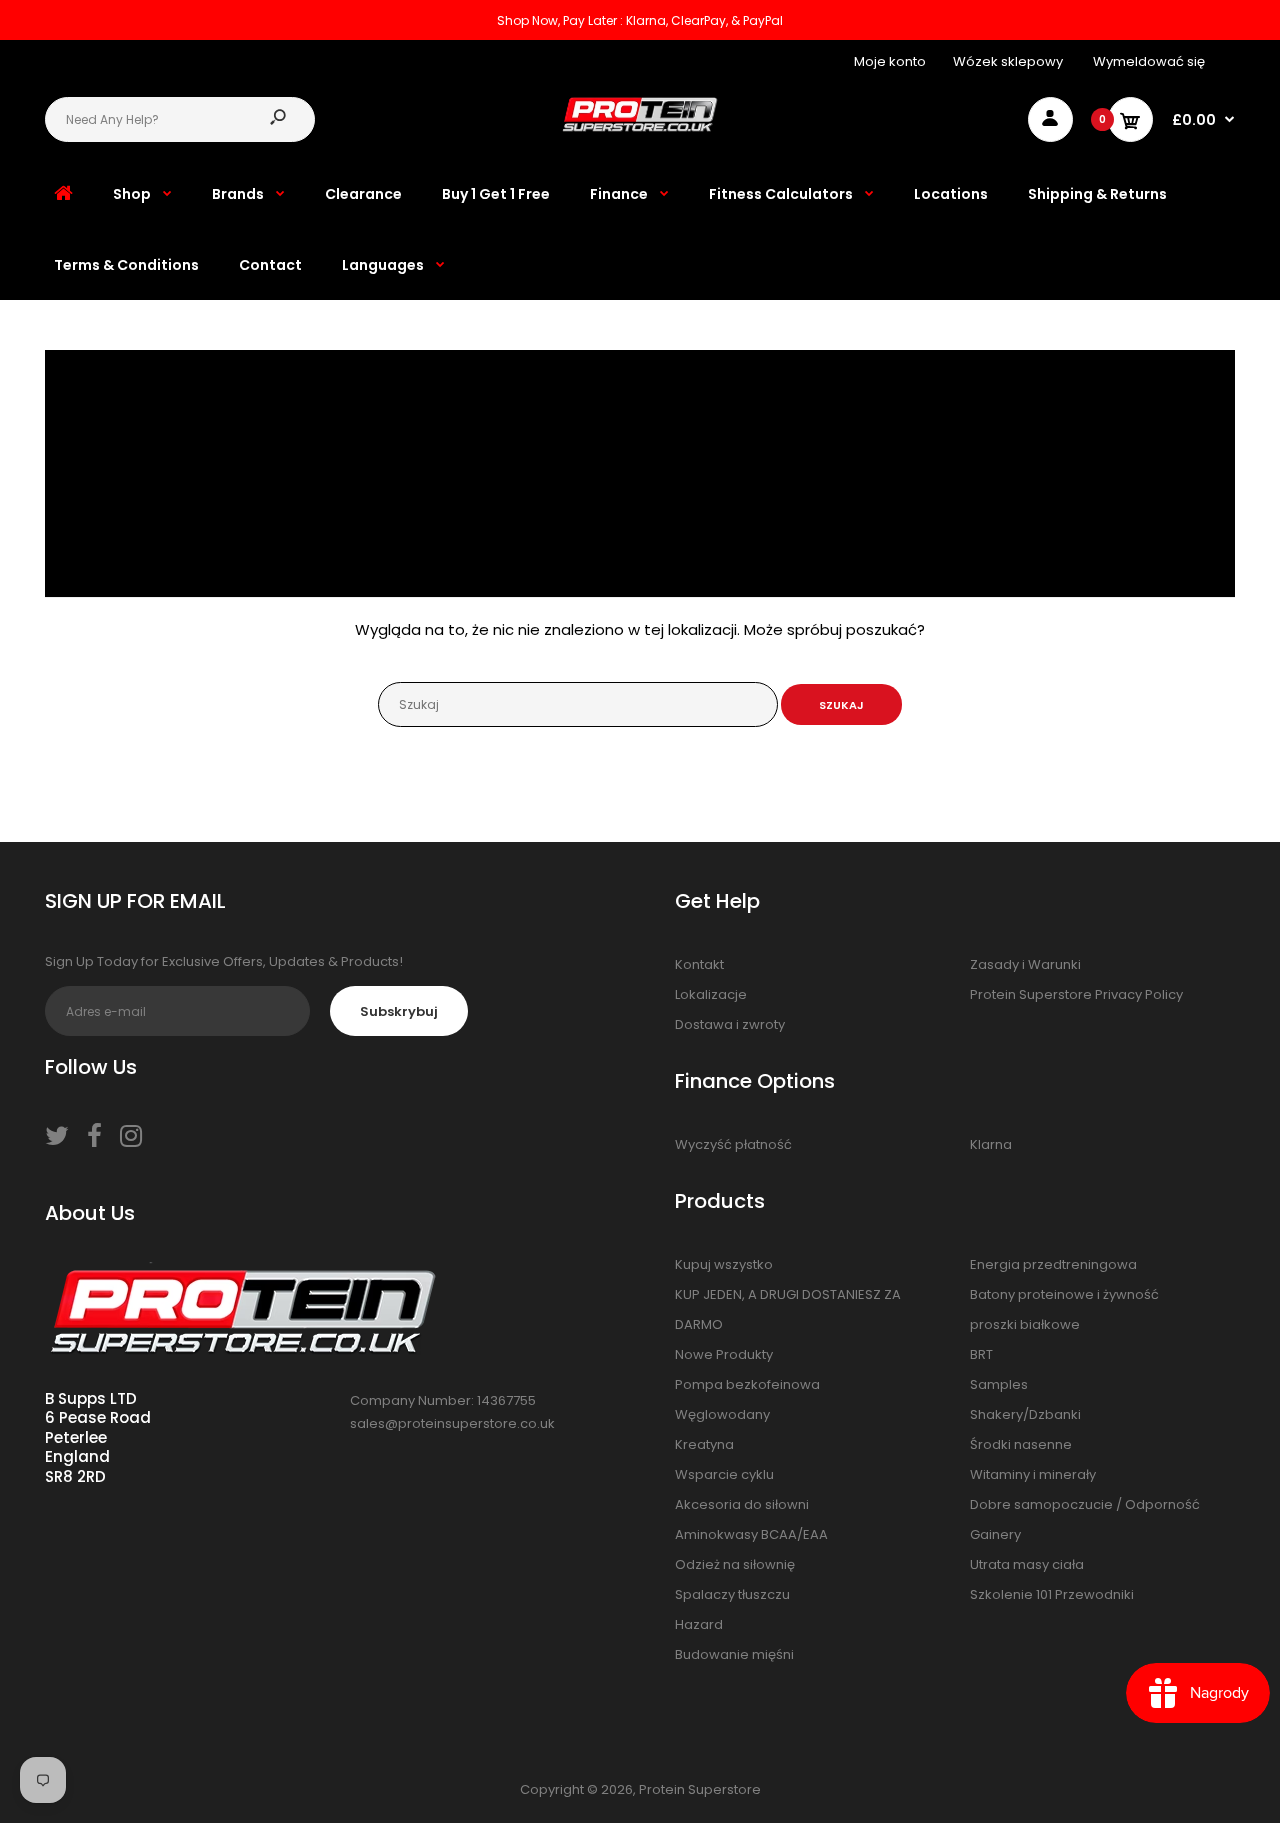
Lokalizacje (711, 994)
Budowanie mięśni (734, 1654)
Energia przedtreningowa (1053, 1264)
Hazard (699, 1624)
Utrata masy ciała (1027, 1564)
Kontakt (699, 964)
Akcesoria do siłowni (742, 1504)
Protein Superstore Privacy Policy (1076, 994)
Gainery (995, 1534)
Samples (999, 1384)
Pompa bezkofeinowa (747, 1384)
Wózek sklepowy (1008, 61)
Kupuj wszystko (724, 1264)
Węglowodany (722, 1414)
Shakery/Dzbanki (1025, 1414)
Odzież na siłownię (735, 1564)
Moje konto (890, 61)
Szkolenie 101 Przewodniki (1052, 1594)
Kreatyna (704, 1444)
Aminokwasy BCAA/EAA (751, 1534)
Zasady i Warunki (1025, 964)
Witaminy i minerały (1033, 1474)
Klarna (991, 1144)
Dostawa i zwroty (730, 1024)
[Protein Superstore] (640, 127)
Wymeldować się (1149, 61)
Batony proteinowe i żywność (1064, 1294)
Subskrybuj (399, 1011)
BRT (981, 1354)
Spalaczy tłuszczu (732, 1594)
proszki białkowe (1025, 1324)
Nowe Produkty (724, 1354)
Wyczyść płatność (733, 1144)
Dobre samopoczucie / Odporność (1085, 1504)
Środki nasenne (1021, 1444)
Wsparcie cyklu (724, 1474)
